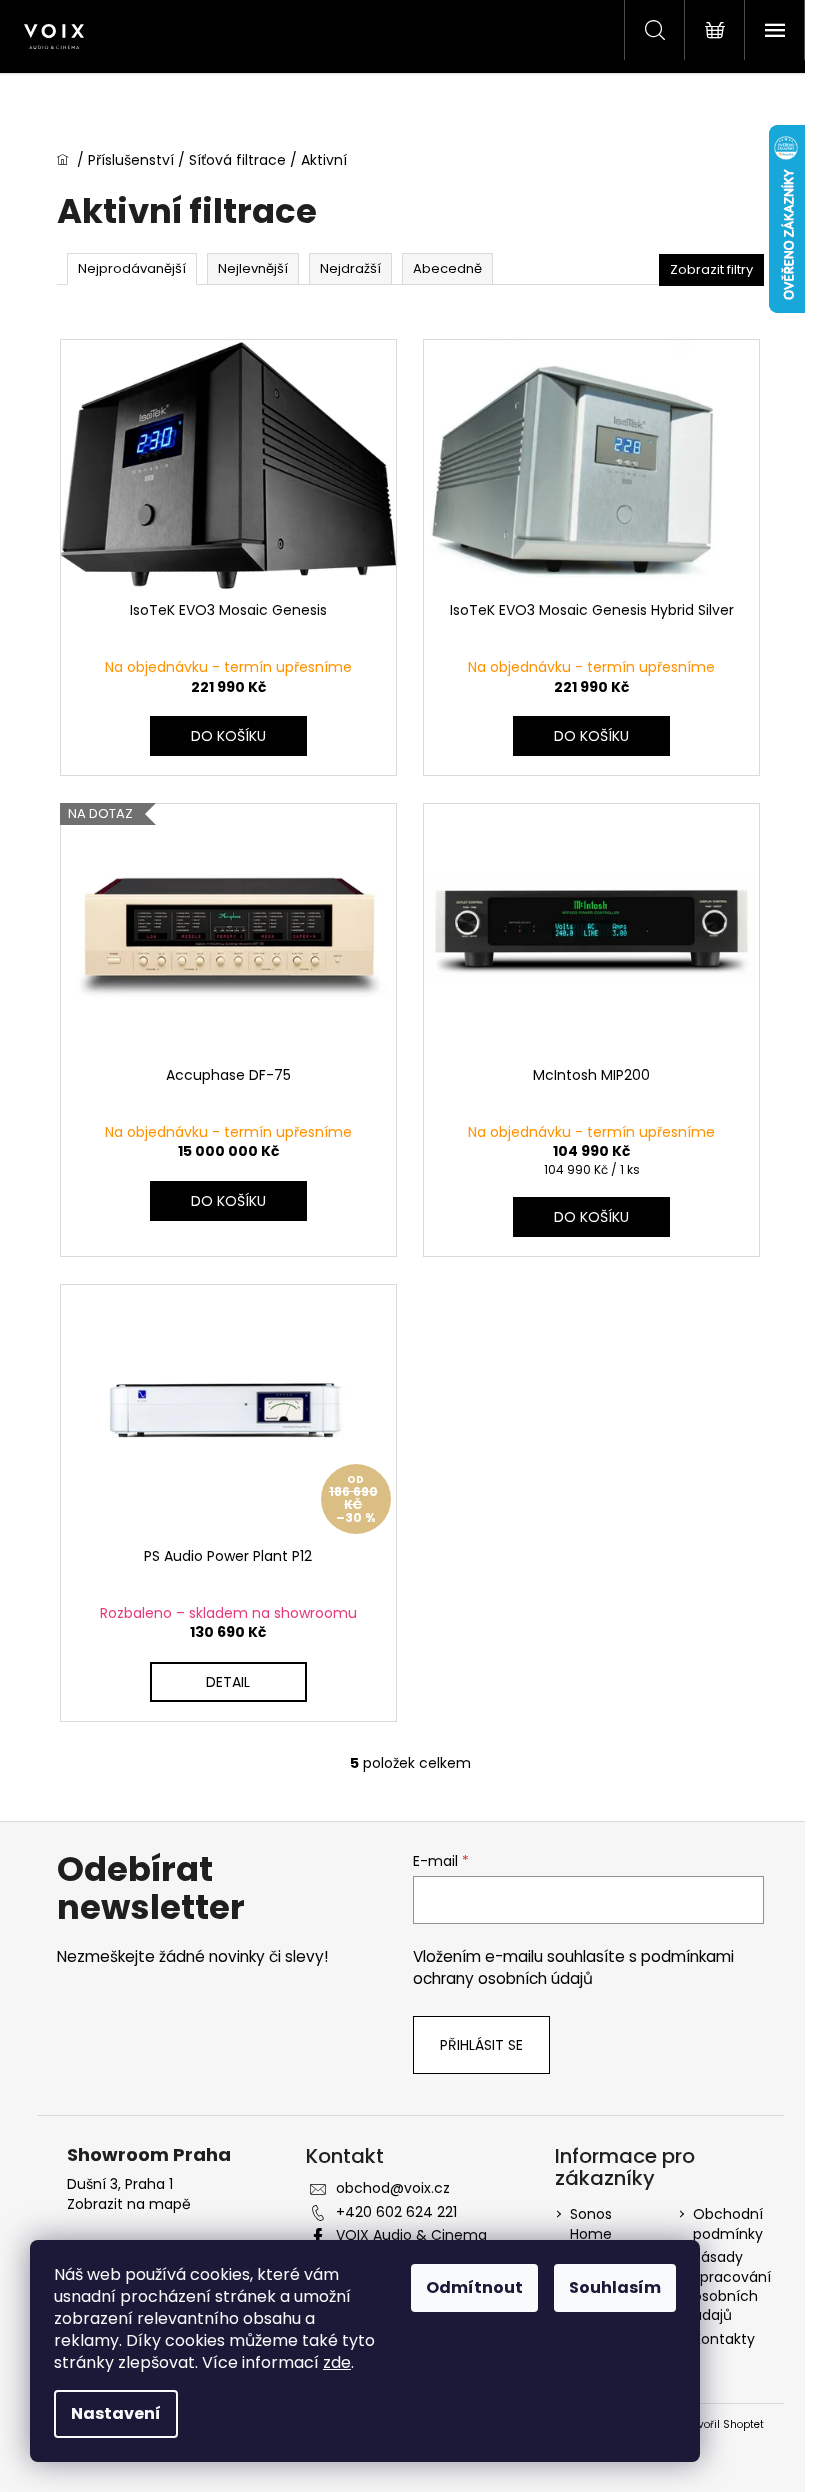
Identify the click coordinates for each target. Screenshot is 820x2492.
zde (337, 2362)
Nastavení (116, 2413)
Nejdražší (350, 268)
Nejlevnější (253, 268)
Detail (228, 1682)
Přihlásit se (481, 2045)
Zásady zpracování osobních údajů (732, 2286)
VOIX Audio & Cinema (411, 2235)
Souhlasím (615, 2287)
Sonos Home (591, 2223)
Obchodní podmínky (728, 2223)
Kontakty (724, 2339)
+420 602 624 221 (396, 2212)
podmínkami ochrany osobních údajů (573, 1967)
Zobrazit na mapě (129, 2204)
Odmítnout (474, 2287)
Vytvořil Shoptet (722, 2425)
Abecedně (447, 268)
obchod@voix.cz (393, 2188)
